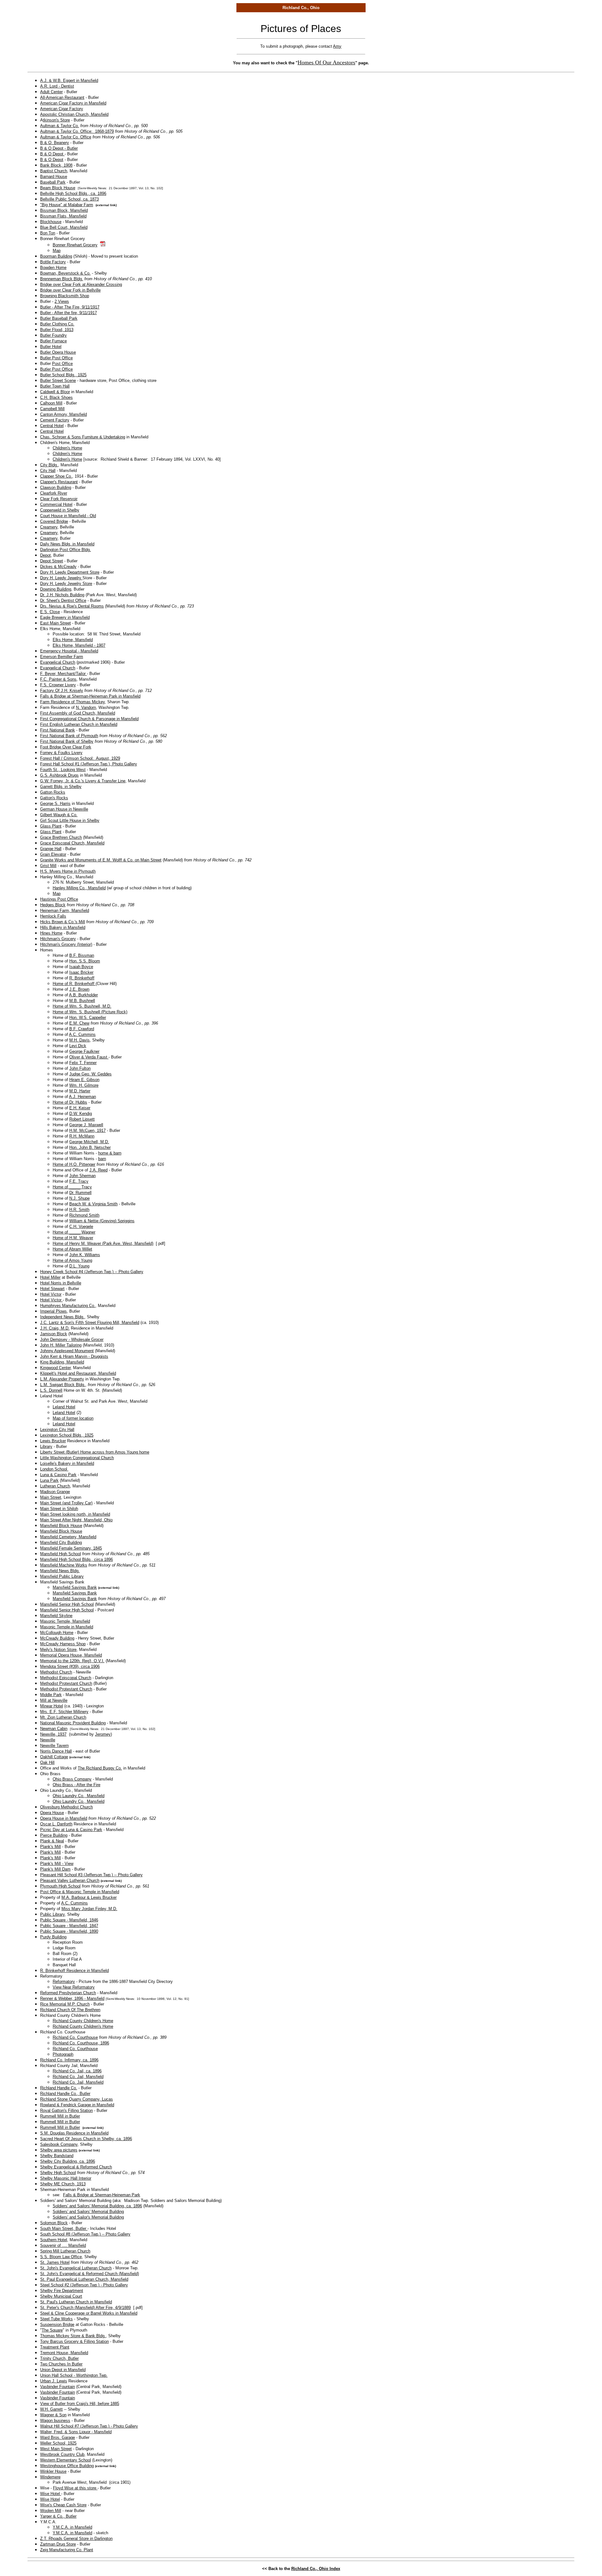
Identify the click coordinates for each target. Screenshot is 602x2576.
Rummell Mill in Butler (60, 2116)
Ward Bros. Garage (58, 2437)
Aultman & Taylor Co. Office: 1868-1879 (77, 131)
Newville (48, 1740)
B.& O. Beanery (55, 143)
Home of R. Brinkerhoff (74, 984)
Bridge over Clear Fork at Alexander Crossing (81, 284)
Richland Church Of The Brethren (70, 2010)
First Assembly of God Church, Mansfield (78, 713)
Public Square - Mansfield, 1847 (69, 1926)
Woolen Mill (51, 2511)
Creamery (49, 527)
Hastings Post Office (59, 899)
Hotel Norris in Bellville (61, 1283)
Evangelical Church (58, 662)
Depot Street (52, 561)
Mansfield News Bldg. (60, 1571)
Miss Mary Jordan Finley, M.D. (89, 1909)
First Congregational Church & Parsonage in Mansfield (89, 719)
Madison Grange (55, 1492)
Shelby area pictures (59, 2150)
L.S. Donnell (51, 1390)
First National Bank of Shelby (67, 741)
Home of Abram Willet (72, 1249)
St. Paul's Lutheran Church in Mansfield (76, 2302)
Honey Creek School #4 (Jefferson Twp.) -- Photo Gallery (92, 1272)
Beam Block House (58, 188)
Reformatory (64, 1982)
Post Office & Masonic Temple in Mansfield (80, 1892)
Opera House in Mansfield (64, 1818)
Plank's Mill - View (57, 1864)
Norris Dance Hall (56, 1751)
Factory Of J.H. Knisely (62, 691)
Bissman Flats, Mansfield (63, 216)
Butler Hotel (51, 347)
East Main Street (55, 623)
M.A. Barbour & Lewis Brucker (89, 1897)
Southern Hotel (54, 2240)
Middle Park (51, 1695)
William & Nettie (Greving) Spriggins (102, 1221)
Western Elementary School (66, 2460)
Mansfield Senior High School (67, 1604)
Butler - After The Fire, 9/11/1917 (70, 307)
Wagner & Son (53, 2415)
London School (54, 1469)
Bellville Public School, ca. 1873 (69, 199)
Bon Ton (48, 233)
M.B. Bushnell (82, 1001)
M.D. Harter (80, 1091)
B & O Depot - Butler (59, 148)
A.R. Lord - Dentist (57, 86)
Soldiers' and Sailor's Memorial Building (88, 2217)
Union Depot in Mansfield (63, 2370)
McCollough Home (57, 1633)
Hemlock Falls (53, 916)
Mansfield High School (61, 1554)
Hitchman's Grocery (58, 939)
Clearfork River (54, 493)
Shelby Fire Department (62, 2291)
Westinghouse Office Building (67, 2466)
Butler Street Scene (58, 380)
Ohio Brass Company (72, 1779)
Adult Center (51, 92)
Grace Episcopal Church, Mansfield (72, 843)
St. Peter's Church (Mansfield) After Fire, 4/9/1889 (85, 2308)
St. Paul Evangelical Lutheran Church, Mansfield (84, 2279)
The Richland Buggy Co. (100, 1768)
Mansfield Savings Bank (75, 1587)
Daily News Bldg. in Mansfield (67, 544)
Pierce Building (54, 1835)
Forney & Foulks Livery (61, 753)
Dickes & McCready (58, 567)
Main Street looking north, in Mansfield (75, 1514)
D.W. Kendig (81, 1114)
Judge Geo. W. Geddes (90, 1074)
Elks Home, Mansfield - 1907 (79, 645)
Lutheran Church (55, 1486)
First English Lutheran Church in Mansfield (79, 724)
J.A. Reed (98, 1170)
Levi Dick (78, 1046)
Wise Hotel (51, 2494)
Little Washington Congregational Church (77, 1458)
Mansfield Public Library (62, 1576)
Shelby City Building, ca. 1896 (68, 2161)
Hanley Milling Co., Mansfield (79, 888)
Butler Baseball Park (59, 318)
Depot (45, 555)
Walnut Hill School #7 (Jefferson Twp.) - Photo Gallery (89, 2426)
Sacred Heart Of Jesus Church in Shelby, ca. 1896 (86, 2139)
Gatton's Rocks (54, 798)
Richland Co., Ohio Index (316, 2569)
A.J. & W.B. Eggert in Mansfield (69, 80)
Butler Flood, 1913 (57, 330)
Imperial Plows (53, 1311)
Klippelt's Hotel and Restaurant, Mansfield (78, 1373)
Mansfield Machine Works (64, 1565)
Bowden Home (53, 268)
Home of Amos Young (72, 1260)
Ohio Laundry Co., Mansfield (79, 1796)
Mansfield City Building (61, 1542)
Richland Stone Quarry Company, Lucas (77, 2099)
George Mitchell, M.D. (89, 1142)
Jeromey (103, 1734)
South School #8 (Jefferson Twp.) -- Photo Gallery (85, 2234)
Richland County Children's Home (83, 2021)
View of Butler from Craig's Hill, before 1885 (80, 2404)
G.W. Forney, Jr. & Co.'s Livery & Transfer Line (83, 781)
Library (46, 1446)
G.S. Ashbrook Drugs (59, 775)
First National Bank (58, 730)
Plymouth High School (60, 1886)
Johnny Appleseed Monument (67, 1351)
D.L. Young (79, 1266)
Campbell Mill (52, 409)
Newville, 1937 (53, 1734)
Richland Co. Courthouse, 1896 (81, 2043)
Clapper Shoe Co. (56, 476)
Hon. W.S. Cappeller (88, 1018)
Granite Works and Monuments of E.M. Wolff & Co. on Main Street (101, 860)
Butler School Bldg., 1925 (63, 375)
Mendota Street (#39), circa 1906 (70, 1666)
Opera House (52, 1813)
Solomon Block (54, 2223)
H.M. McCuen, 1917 (87, 1130)
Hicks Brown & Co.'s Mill (63, 922)
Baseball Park (53, 182)
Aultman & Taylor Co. (60, 126)
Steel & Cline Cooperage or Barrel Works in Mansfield (89, 2313)
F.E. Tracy (79, 1181)
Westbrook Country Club (62, 2454)
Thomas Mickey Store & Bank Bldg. (73, 2336)
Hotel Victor (51, 1294)
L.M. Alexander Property (62, 1379)
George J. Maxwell (86, 1125)
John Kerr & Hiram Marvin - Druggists (74, 1356)
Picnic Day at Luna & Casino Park (71, 1830)
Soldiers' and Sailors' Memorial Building (88, 2212)
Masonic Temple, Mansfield (65, 1621)
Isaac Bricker (81, 972)
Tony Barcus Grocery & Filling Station (74, 2341)
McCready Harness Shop (63, 1644)
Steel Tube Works (56, 2319)
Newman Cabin (54, 1729)
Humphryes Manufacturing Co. (68, 1306)
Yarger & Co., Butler (58, 2516)
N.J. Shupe (79, 1198)
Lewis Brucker (53, 1441)
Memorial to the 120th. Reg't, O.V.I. (72, 1661)
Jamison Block (54, 1334)
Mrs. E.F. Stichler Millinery (64, 1712)
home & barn (110, 1153)
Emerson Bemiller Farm (62, 657)
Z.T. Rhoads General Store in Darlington (76, 2539)
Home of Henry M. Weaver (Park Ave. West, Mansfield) (103, 1243)
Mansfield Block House (61, 1526)
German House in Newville (64, 809)
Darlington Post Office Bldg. (66, 550)
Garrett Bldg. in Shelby (61, 787)
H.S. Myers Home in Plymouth (68, 871)
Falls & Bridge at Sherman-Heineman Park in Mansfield (90, 696)
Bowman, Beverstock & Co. (65, 273)
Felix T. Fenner (83, 1063)
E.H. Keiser (80, 1108)
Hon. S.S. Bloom (85, 961)
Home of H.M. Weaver (73, 1238)
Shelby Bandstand (57, 2156)
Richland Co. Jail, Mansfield (78, 2077)
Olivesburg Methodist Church (66, 1807)
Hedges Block (53, 905)
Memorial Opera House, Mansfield (71, 1655)
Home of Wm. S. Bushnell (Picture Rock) (90, 1012)
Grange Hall (51, 849)
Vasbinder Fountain (58, 2387)
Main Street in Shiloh (59, 1509)
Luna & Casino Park (58, 1475)
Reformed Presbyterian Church (68, 1993)
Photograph (63, 2054)
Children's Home (67, 448)
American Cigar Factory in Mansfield (73, 103)
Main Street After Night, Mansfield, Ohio (76, 1520)
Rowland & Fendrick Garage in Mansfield (77, 2105)
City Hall (48, 471)
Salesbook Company (59, 2144)
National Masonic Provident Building (73, 1723)
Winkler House (53, 2471)
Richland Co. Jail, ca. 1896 (77, 2071)
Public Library (52, 1914)
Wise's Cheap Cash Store (63, 2505)
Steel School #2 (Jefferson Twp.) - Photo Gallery (84, 2285)
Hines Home (51, 933)
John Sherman (82, 1176)
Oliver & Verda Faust (89, 1057)
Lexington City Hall (57, 1430)
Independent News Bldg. (62, 1317)
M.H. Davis (79, 1040)
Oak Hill (47, 1762)
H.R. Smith (79, 1210)
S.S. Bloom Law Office (61, 2257)
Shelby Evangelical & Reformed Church (76, 2167)
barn (102, 1159)
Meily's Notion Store (58, 1649)
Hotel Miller (50, 1277)
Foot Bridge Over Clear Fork (66, 747)
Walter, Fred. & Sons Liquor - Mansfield (76, 2432)
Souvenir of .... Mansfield (63, 2245)
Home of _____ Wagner (74, 1232)
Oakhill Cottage (54, 1757)
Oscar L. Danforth (56, 1824)
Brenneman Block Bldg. (62, 279)
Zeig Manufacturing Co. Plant (67, 2550)
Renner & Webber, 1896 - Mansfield (72, 1998)
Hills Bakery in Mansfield (63, 927)
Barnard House (54, 177)
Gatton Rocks (53, 792)
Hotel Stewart (52, 1289)
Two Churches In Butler (61, 2364)
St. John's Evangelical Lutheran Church (76, 2268)
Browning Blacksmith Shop (65, 296)
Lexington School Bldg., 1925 (67, 1435)
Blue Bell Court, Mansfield (64, 227)
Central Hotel (52, 426)
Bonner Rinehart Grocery (75, 245)
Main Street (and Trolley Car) (66, 1503)
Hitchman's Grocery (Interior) (66, 944)
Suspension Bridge (57, 2324)
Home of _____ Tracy (72, 1187)
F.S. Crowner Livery (58, 685)
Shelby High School (58, 2173)
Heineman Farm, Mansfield (65, 910)
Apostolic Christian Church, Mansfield (74, 114)
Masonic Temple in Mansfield (67, 1627)
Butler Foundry (53, 335)
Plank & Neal (52, 1841)
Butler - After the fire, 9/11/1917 (69, 313)
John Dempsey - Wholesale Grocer (72, 1339)
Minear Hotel (52, 1706)
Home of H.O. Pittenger (74, 1164)
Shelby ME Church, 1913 (63, 2184)
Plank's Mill (50, 1847)
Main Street (51, 1497)
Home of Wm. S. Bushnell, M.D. (82, 1006)
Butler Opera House (58, 352)
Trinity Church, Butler (59, 2358)
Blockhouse (51, 222)
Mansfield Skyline (56, 1616)
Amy (337, 46)
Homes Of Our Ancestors (326, 62)
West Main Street (56, 2449)
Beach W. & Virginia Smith (93, 1204)
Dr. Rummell (80, 1193)
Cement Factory (55, 420)
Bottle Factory (53, 262)
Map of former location (73, 1418)
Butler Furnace (53, 341)
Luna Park (49, 1480)
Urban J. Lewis (54, 2381)
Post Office (62, 364)
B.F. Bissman (82, 955)
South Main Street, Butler (64, 2228)
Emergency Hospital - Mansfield (69, 651)
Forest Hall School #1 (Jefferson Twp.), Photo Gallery (89, 764)
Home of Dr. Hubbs (70, 1102)
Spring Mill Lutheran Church (65, 2251)
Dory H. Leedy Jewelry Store (66, 584)
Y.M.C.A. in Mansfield (72, 2527)
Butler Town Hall (55, 386)
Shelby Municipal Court (61, 2296)
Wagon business (55, 2421)
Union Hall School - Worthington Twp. (74, 2375)
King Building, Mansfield (62, 1362)
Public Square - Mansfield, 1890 (69, 1931)
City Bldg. (49, 465)
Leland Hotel (64, 1407)
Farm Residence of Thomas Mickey (72, 702)
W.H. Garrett (51, 2409)
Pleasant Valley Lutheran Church (70, 1880)
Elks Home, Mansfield (73, 640)
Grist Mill (48, 866)
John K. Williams (85, 1255)
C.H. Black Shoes (56, 397)
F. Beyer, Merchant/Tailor (63, 674)
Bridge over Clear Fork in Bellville (70, 290)
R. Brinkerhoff (82, 978)
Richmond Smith (84, 1215)
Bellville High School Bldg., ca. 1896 (73, 193)
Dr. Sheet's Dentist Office (63, 600)
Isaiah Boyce (81, 967)
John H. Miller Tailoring (61, 1345)
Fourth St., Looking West (63, 770)
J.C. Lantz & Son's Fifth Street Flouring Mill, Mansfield (90, 1323)
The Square (52, 2330)
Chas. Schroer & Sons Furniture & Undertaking (83, 437)
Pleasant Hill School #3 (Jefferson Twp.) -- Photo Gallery (91, 1875)
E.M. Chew (79, 1023)
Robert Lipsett (82, 1119)
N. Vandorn (86, 707)
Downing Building (56, 589)
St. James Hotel (55, 2262)
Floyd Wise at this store (75, 2488)
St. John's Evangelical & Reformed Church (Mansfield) (90, 2274)
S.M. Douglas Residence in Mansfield (74, 2133)
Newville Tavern (54, 1746)
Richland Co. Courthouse (75, 2037)
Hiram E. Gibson (84, 1080)
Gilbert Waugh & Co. (59, 815)
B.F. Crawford (82, 1029)
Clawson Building (56, 487)
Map (57, 251)
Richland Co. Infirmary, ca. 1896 (69, 2060)
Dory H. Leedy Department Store (70, 572)
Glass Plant (51, 826)
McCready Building (57, 1638)
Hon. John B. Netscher (90, 1147)
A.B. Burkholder (83, 995)
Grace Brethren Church (61, 837)
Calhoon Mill (51, 403)
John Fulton (80, 1068)
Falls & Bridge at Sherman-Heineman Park (102, 2195)
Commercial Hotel (56, 504)
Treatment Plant (55, 2347)
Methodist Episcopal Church (66, 1678)
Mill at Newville (54, 1700)
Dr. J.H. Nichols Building (62, 595)
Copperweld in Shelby (60, 510)
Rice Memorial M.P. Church (65, 2004)
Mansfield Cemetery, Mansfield (68, 1537)
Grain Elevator (53, 854)
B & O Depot (52, 154)
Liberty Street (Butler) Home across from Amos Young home (95, 1452)
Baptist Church (54, 171)
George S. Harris (55, 803)
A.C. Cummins (82, 1034)
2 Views (62, 301)
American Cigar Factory (62, 109)
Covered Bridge (54, 521)
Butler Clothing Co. (57, 324)
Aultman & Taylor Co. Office (66, 137)
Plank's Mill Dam (55, 1869)
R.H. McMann (82, 1136)
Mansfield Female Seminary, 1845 (71, 1548)
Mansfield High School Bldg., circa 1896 (77, 1559)
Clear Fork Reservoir (59, 499)
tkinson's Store (56, 120)
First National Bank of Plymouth (69, 736)
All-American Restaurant (62, 97)
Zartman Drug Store (58, 2544)
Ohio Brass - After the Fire (77, 1785)
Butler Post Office (56, 358)
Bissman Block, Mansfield (64, 210)
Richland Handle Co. (59, 2088)
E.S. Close (50, 612)
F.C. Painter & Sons (58, 679)
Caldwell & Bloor (55, 392)
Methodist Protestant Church (66, 1683)
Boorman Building (56, 256)
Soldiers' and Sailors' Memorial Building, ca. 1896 (97, 2206)
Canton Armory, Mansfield (63, 414)
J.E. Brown (79, 989)
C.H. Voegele (81, 1226)
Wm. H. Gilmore (84, 1085)
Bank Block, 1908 (56, 165)
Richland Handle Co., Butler (65, 2094)
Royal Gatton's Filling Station (66, 2110)
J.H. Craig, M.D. (55, 1328)
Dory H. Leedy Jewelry (61, 578)
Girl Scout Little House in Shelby (70, 820)
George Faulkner (84, 1051)
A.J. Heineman (82, 1097)
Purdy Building (53, 1937)
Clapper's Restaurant (59, 482)
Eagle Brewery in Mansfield (65, 617)
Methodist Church (56, 1672)
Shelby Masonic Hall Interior (66, 2178)
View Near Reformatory (74, 1987)
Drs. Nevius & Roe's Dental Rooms (72, 606)
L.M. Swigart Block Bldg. (63, 1385)
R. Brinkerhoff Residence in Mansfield (74, 1971)
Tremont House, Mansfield (64, 2353)
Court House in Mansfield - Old (68, 516)
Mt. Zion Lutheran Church (63, 1717)
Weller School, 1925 (58, 2443)
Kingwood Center (55, 1368)
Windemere (50, 2477)
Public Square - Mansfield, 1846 (69, 1920)
